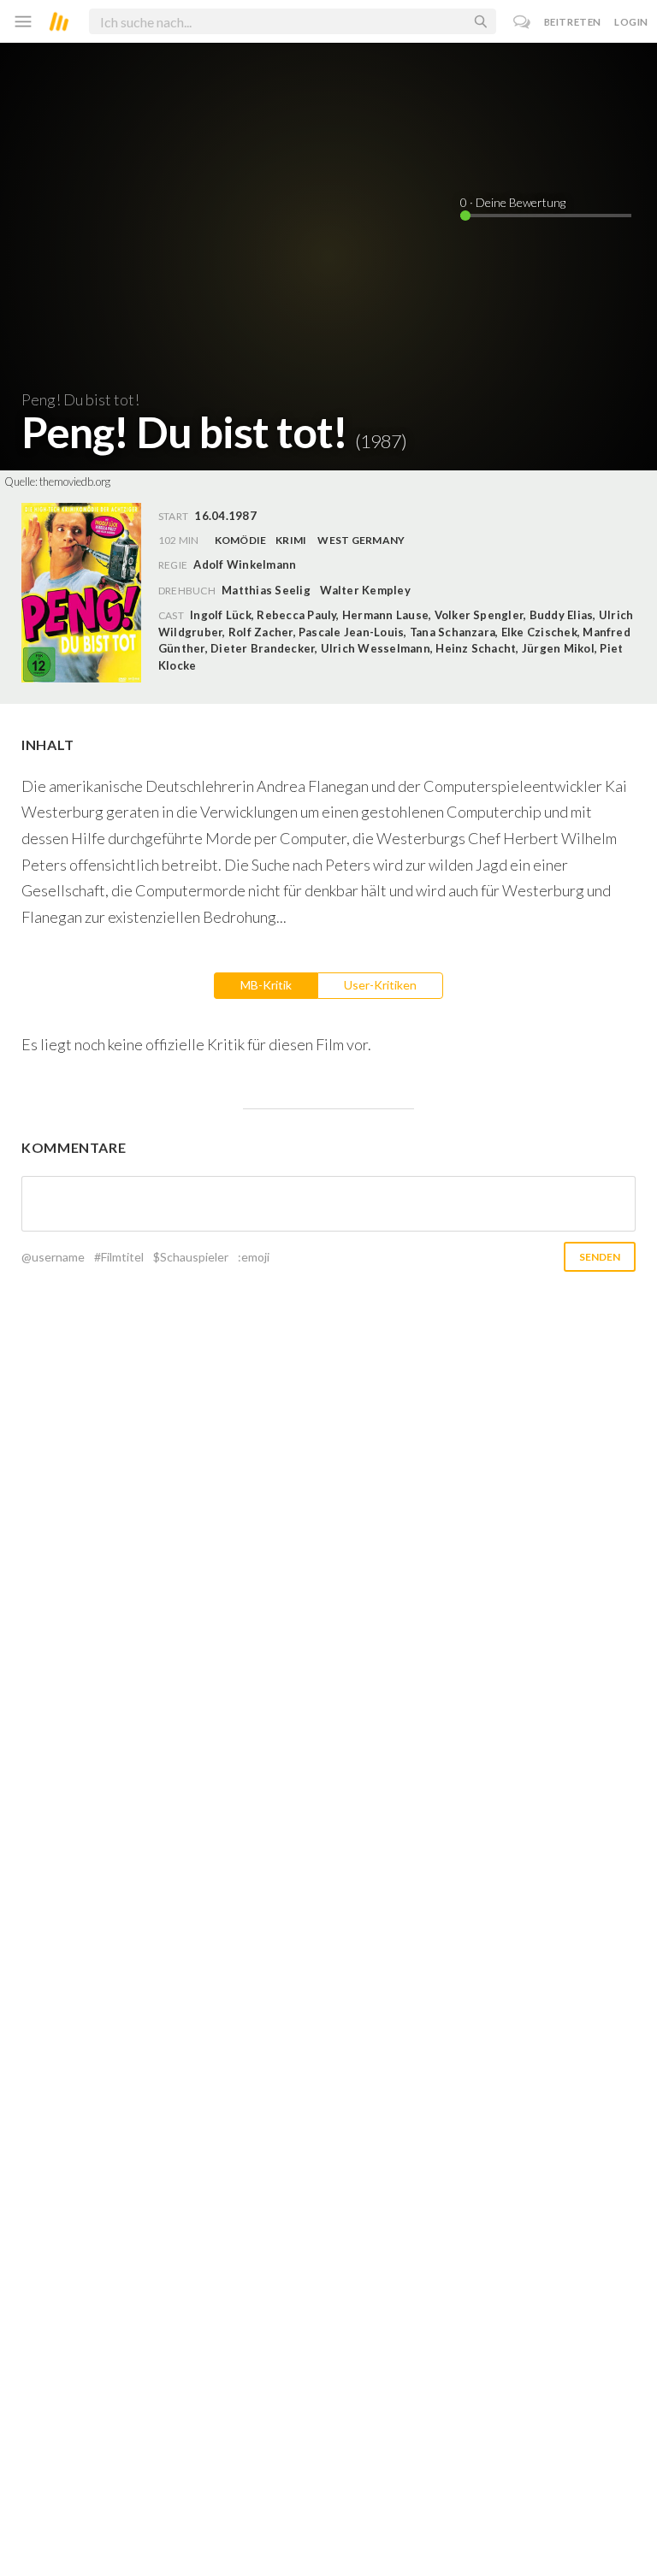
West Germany (361, 540)
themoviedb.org (75, 482)
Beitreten (573, 22)
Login (631, 22)
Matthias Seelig (266, 590)
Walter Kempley (365, 590)
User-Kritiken (380, 985)
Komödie (241, 540)
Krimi (291, 540)
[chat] (522, 22)
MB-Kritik (266, 985)
